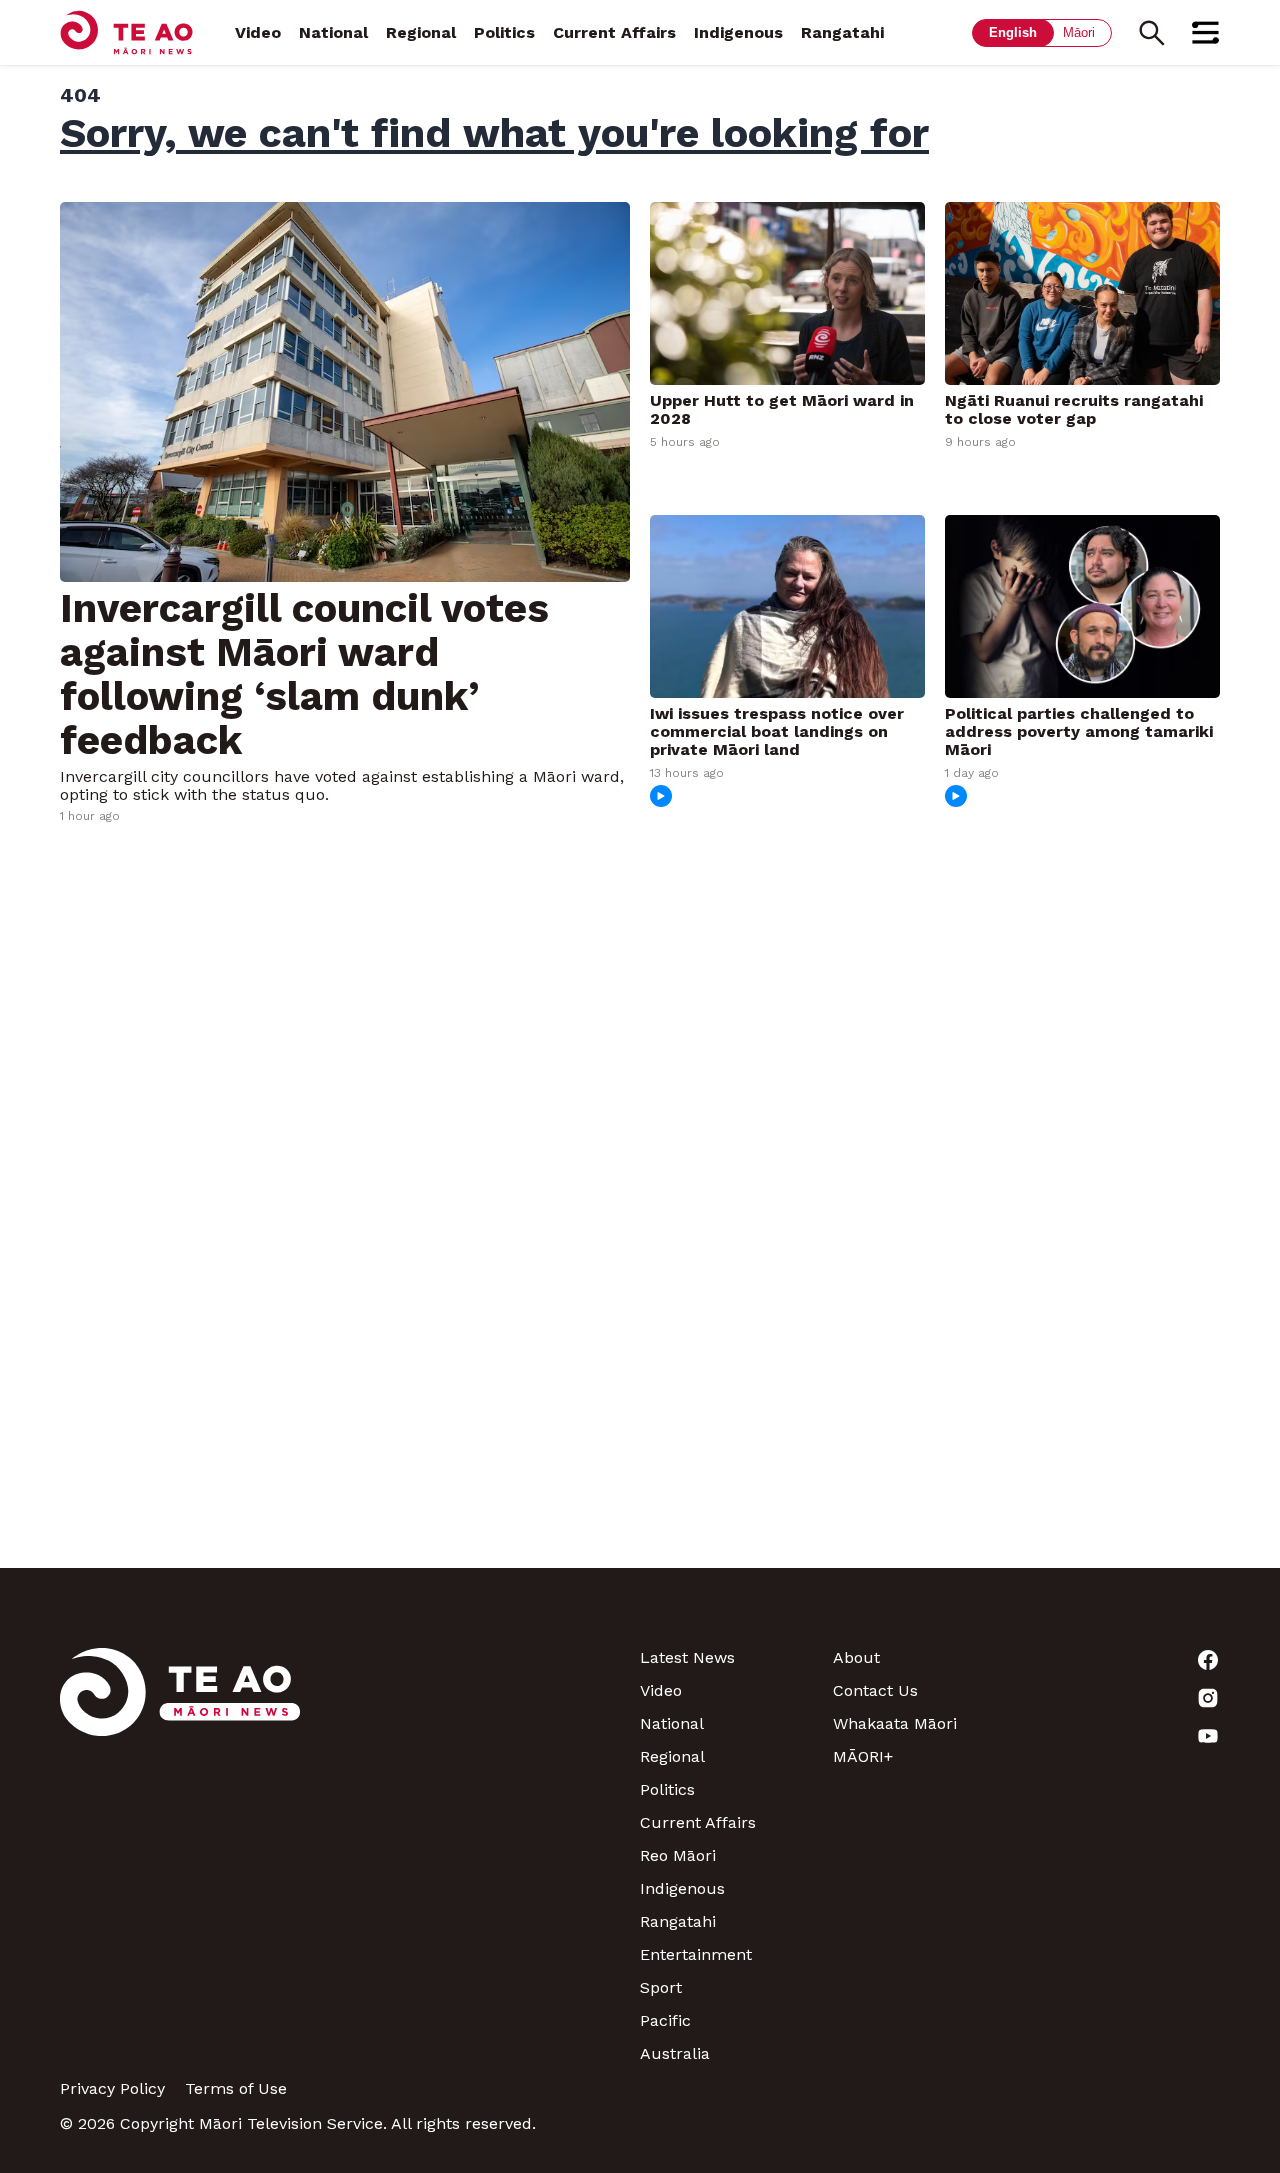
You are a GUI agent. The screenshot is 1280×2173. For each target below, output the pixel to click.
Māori (1079, 32)
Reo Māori (678, 1855)
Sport (661, 1987)
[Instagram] (1123, 1698)
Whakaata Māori (895, 1723)
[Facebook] (1123, 1660)
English (1013, 32)
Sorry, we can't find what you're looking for (494, 133)
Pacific (665, 2020)
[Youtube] (1123, 1736)
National (333, 32)
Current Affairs (614, 32)
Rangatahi (842, 32)
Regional (421, 32)
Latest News (687, 1657)
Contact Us (875, 1690)
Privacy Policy (112, 2088)
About (856, 1657)
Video (258, 32)
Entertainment (696, 1954)
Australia (675, 2053)
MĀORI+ (863, 1756)
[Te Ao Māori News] (180, 1855)
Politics (504, 32)
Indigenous (738, 32)
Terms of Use (236, 2088)
